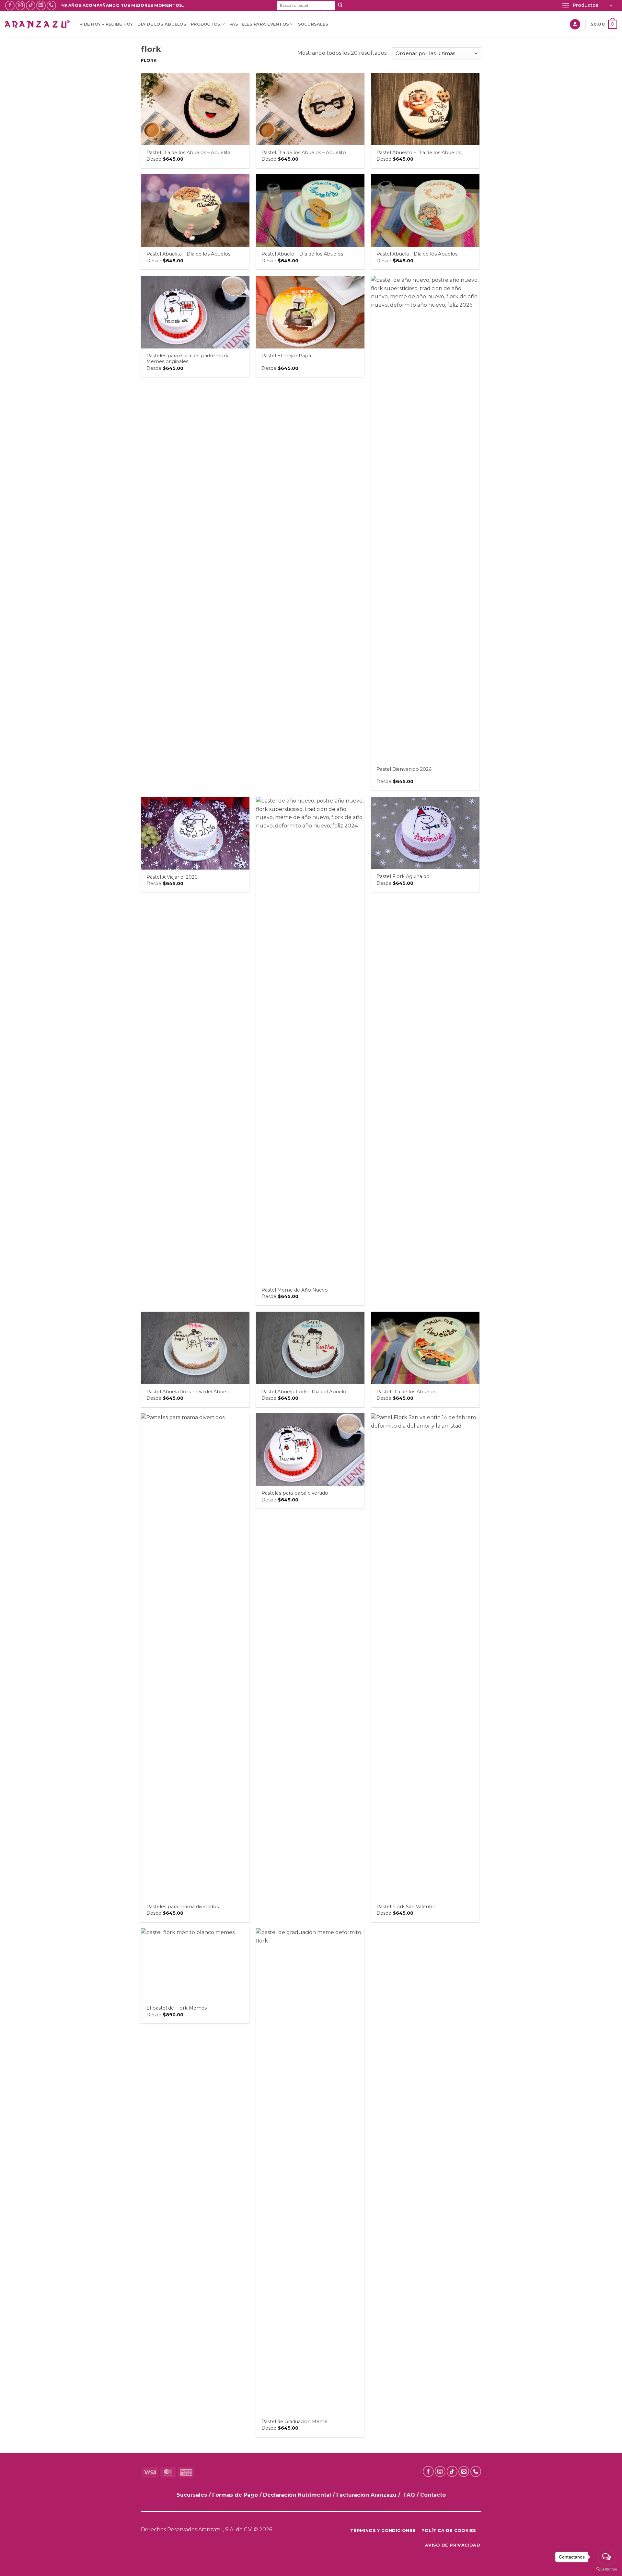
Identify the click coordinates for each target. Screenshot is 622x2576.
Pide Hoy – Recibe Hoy (106, 24)
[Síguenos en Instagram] (20, 5)
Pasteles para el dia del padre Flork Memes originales (187, 359)
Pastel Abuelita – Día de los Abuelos (188, 254)
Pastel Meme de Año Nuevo (295, 1290)
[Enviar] (340, 6)
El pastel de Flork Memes (177, 2008)
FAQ (409, 2495)
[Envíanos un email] (41, 5)
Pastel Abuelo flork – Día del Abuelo (304, 1392)
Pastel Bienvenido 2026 (404, 769)
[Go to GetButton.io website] (606, 2569)
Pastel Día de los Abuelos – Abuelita (188, 153)
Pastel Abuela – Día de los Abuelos (417, 254)
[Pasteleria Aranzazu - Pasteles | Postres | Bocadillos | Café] (37, 24)
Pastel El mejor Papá (286, 356)
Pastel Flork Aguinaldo (403, 876)
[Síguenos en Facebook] (10, 5)
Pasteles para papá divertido (295, 1493)
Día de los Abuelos (162, 24)
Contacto (433, 2495)
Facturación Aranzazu (366, 2495)
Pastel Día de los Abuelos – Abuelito (304, 153)
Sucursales (313, 24)
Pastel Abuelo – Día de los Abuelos (302, 254)
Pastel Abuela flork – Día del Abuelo (189, 1392)
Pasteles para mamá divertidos (183, 1907)
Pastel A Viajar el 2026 (172, 877)
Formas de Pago (235, 2495)
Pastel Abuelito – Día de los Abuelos (419, 153)
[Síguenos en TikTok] (31, 5)
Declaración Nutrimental (297, 2495)
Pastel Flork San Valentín (406, 1907)
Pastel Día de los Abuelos (406, 1392)
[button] (587, 6)
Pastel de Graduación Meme (294, 2422)
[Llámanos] (51, 5)
